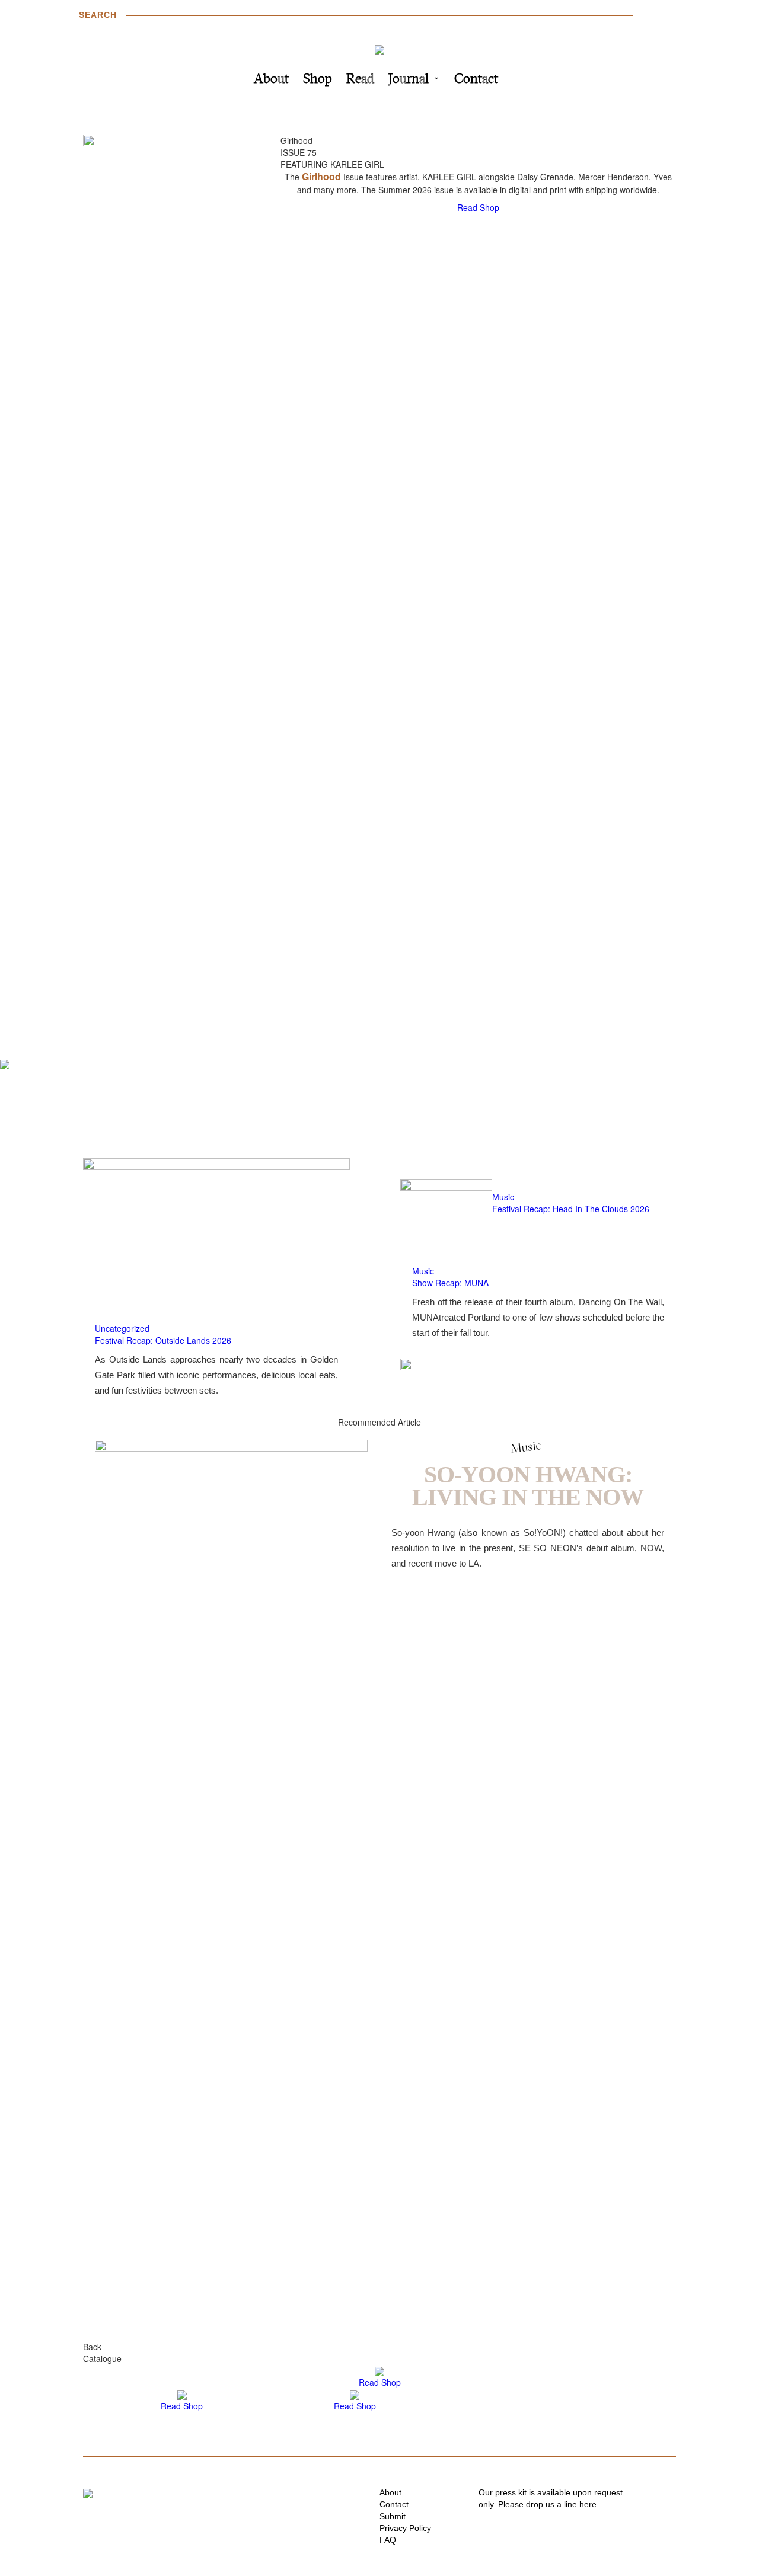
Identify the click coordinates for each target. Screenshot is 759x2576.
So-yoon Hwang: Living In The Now (528, 1486)
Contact (476, 80)
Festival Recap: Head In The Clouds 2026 (571, 1209)
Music (503, 1197)
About (271, 80)
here (588, 2504)
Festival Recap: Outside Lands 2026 (163, 1340)
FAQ (388, 2540)
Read (360, 80)
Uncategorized (122, 1328)
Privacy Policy (405, 2528)
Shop (318, 80)
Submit (393, 2516)
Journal (409, 80)
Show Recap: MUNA (450, 1283)
